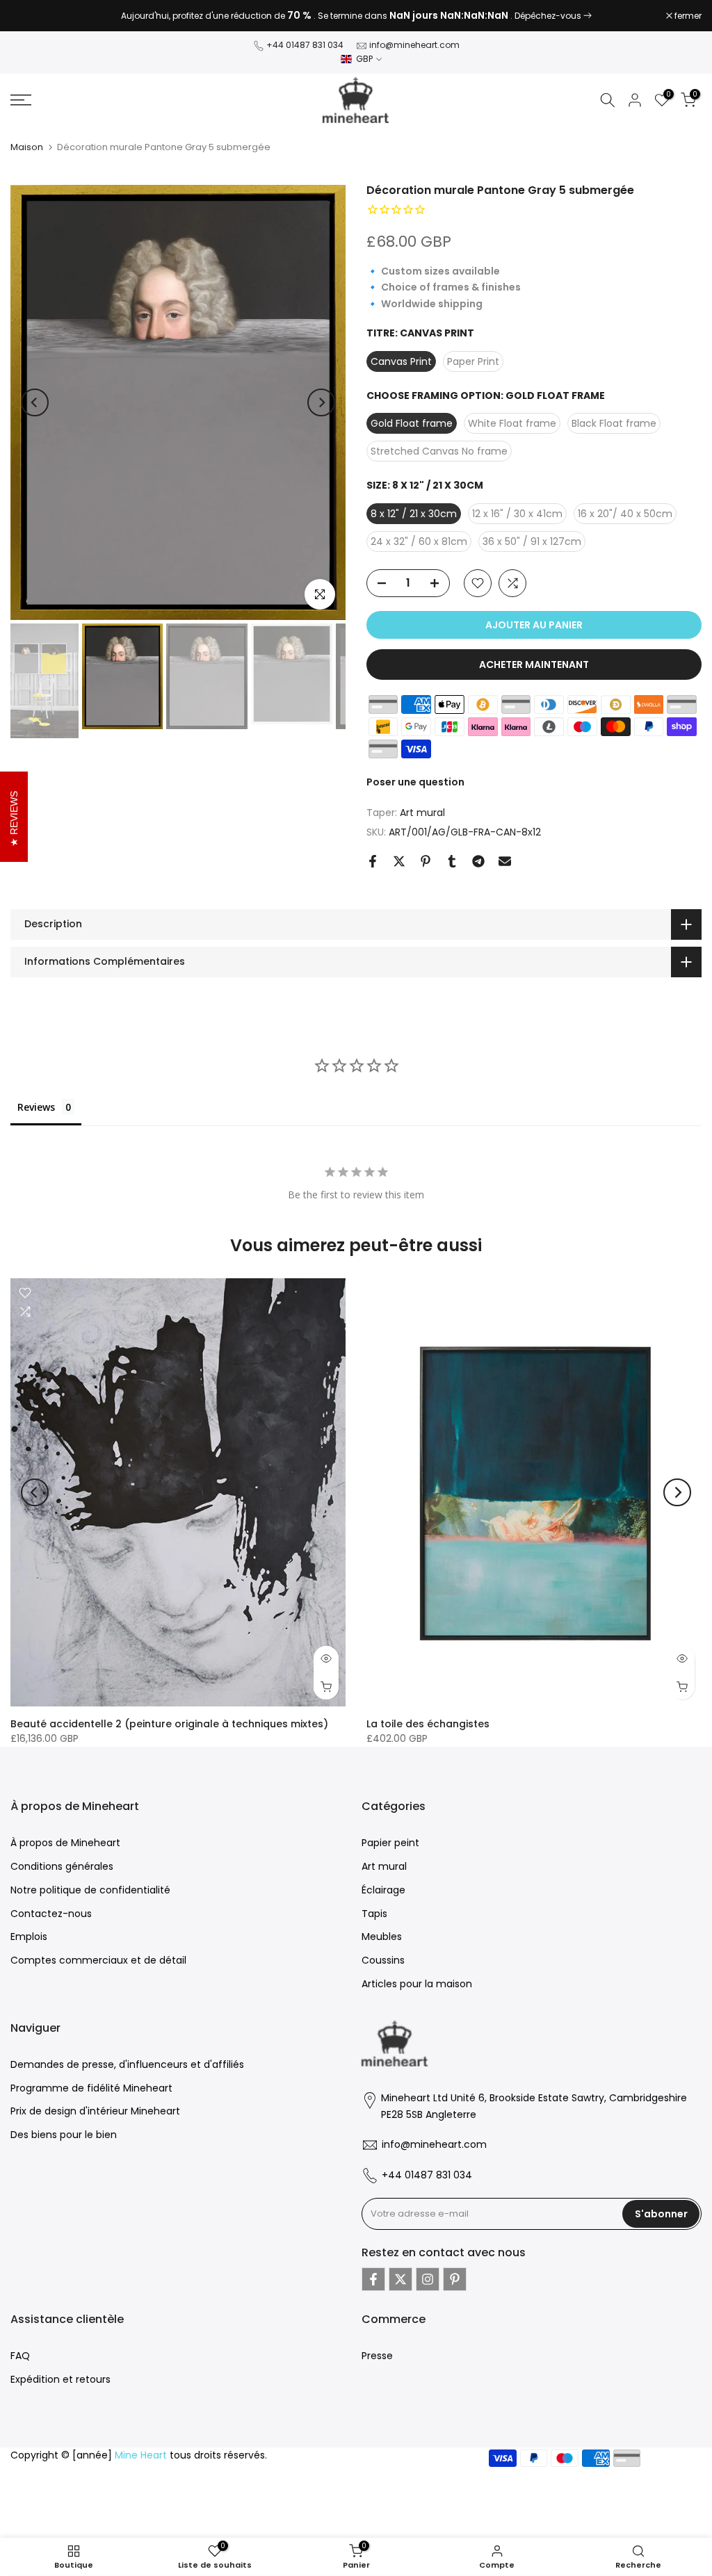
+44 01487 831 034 (305, 45)
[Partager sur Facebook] (373, 861)
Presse (377, 2356)
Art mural (422, 813)
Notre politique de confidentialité (90, 1890)
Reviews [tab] (36, 1107)
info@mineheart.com (414, 45)
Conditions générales (62, 1866)
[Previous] (35, 402)
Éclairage (383, 1890)
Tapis (374, 1914)
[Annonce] (356, 16)
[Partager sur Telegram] (478, 861)
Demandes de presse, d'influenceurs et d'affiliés (127, 2064)
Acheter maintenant (534, 665)
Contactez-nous (51, 1914)
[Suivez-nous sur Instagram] (428, 2279)
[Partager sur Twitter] (399, 861)
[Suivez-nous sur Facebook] (373, 2279)
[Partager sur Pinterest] (426, 861)
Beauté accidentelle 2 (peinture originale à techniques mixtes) (169, 1723)
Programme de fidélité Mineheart (91, 2088)
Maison (27, 147)
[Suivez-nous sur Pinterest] (455, 2279)
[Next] (321, 402)
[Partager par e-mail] (505, 861)
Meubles (382, 1937)
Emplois (29, 1937)
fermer (31, 16)
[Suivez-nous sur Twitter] (400, 2279)
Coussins (383, 1960)
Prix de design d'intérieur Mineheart (95, 2111)
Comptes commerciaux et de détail (98, 1960)
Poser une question (415, 782)
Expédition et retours (60, 2379)
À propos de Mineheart (65, 1843)
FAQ (20, 2356)
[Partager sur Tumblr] (452, 861)
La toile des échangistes (428, 1723)
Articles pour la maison (417, 1984)
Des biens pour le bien (64, 2135)
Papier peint (390, 1843)
